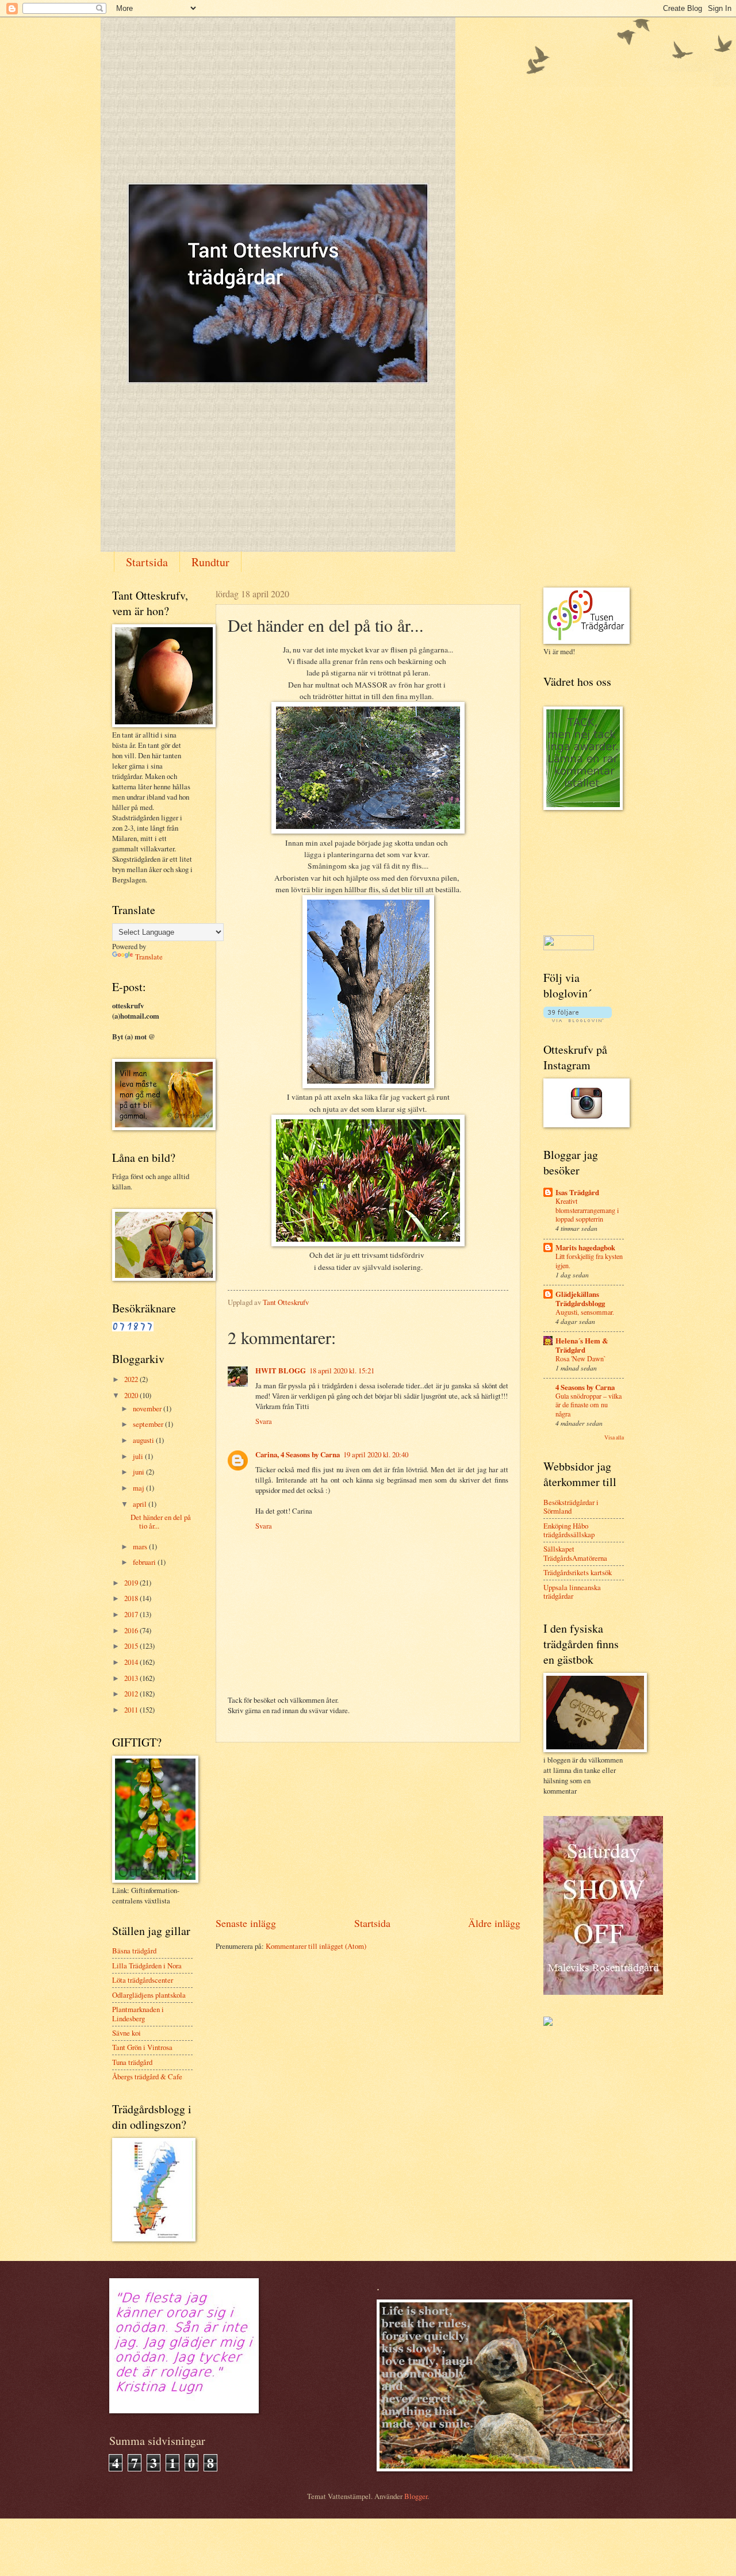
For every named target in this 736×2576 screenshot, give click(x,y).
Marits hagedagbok (585, 1247)
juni (139, 1472)
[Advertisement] (368, 1829)
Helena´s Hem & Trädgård (582, 1345)
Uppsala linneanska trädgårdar (572, 1592)
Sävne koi (126, 2033)
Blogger (416, 2496)
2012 (132, 1694)
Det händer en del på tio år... (161, 1521)
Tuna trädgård (132, 2062)
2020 (132, 1395)
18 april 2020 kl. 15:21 (342, 1370)
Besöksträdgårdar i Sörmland (571, 1506)
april (141, 1504)
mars (141, 1546)
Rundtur (210, 562)
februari (145, 1562)
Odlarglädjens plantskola (149, 1995)
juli (139, 1456)
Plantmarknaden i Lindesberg (138, 2013)
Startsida (147, 562)
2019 (132, 1583)
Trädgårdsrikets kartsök (578, 1572)
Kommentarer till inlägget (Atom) (316, 1946)
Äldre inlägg (494, 1923)
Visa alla (614, 1437)
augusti (144, 1440)
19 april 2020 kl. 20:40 (376, 1454)
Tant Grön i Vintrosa (142, 2047)
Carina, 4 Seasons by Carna (298, 1454)
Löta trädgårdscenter (143, 1980)
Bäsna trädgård (134, 1951)
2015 (132, 1646)
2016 (132, 1630)
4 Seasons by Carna (585, 1387)
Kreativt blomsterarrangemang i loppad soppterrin (587, 1210)
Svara (264, 1421)
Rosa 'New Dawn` (581, 1358)
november (148, 1408)
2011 (132, 1710)
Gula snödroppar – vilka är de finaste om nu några (589, 1405)
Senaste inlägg (246, 1923)
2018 (132, 1598)
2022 (132, 1379)
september (149, 1424)
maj (139, 1488)
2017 (132, 1614)
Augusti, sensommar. (585, 1312)
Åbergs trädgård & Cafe (147, 2076)
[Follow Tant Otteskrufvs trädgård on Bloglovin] (578, 1019)
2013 (132, 1678)
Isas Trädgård (577, 1192)
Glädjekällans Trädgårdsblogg (580, 1299)
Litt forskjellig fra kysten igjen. (589, 1261)
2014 (132, 1662)
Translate (149, 957)
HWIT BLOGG (281, 1370)
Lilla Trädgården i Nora (147, 1965)
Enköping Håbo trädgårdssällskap (569, 1530)
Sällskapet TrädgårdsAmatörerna (575, 1553)
